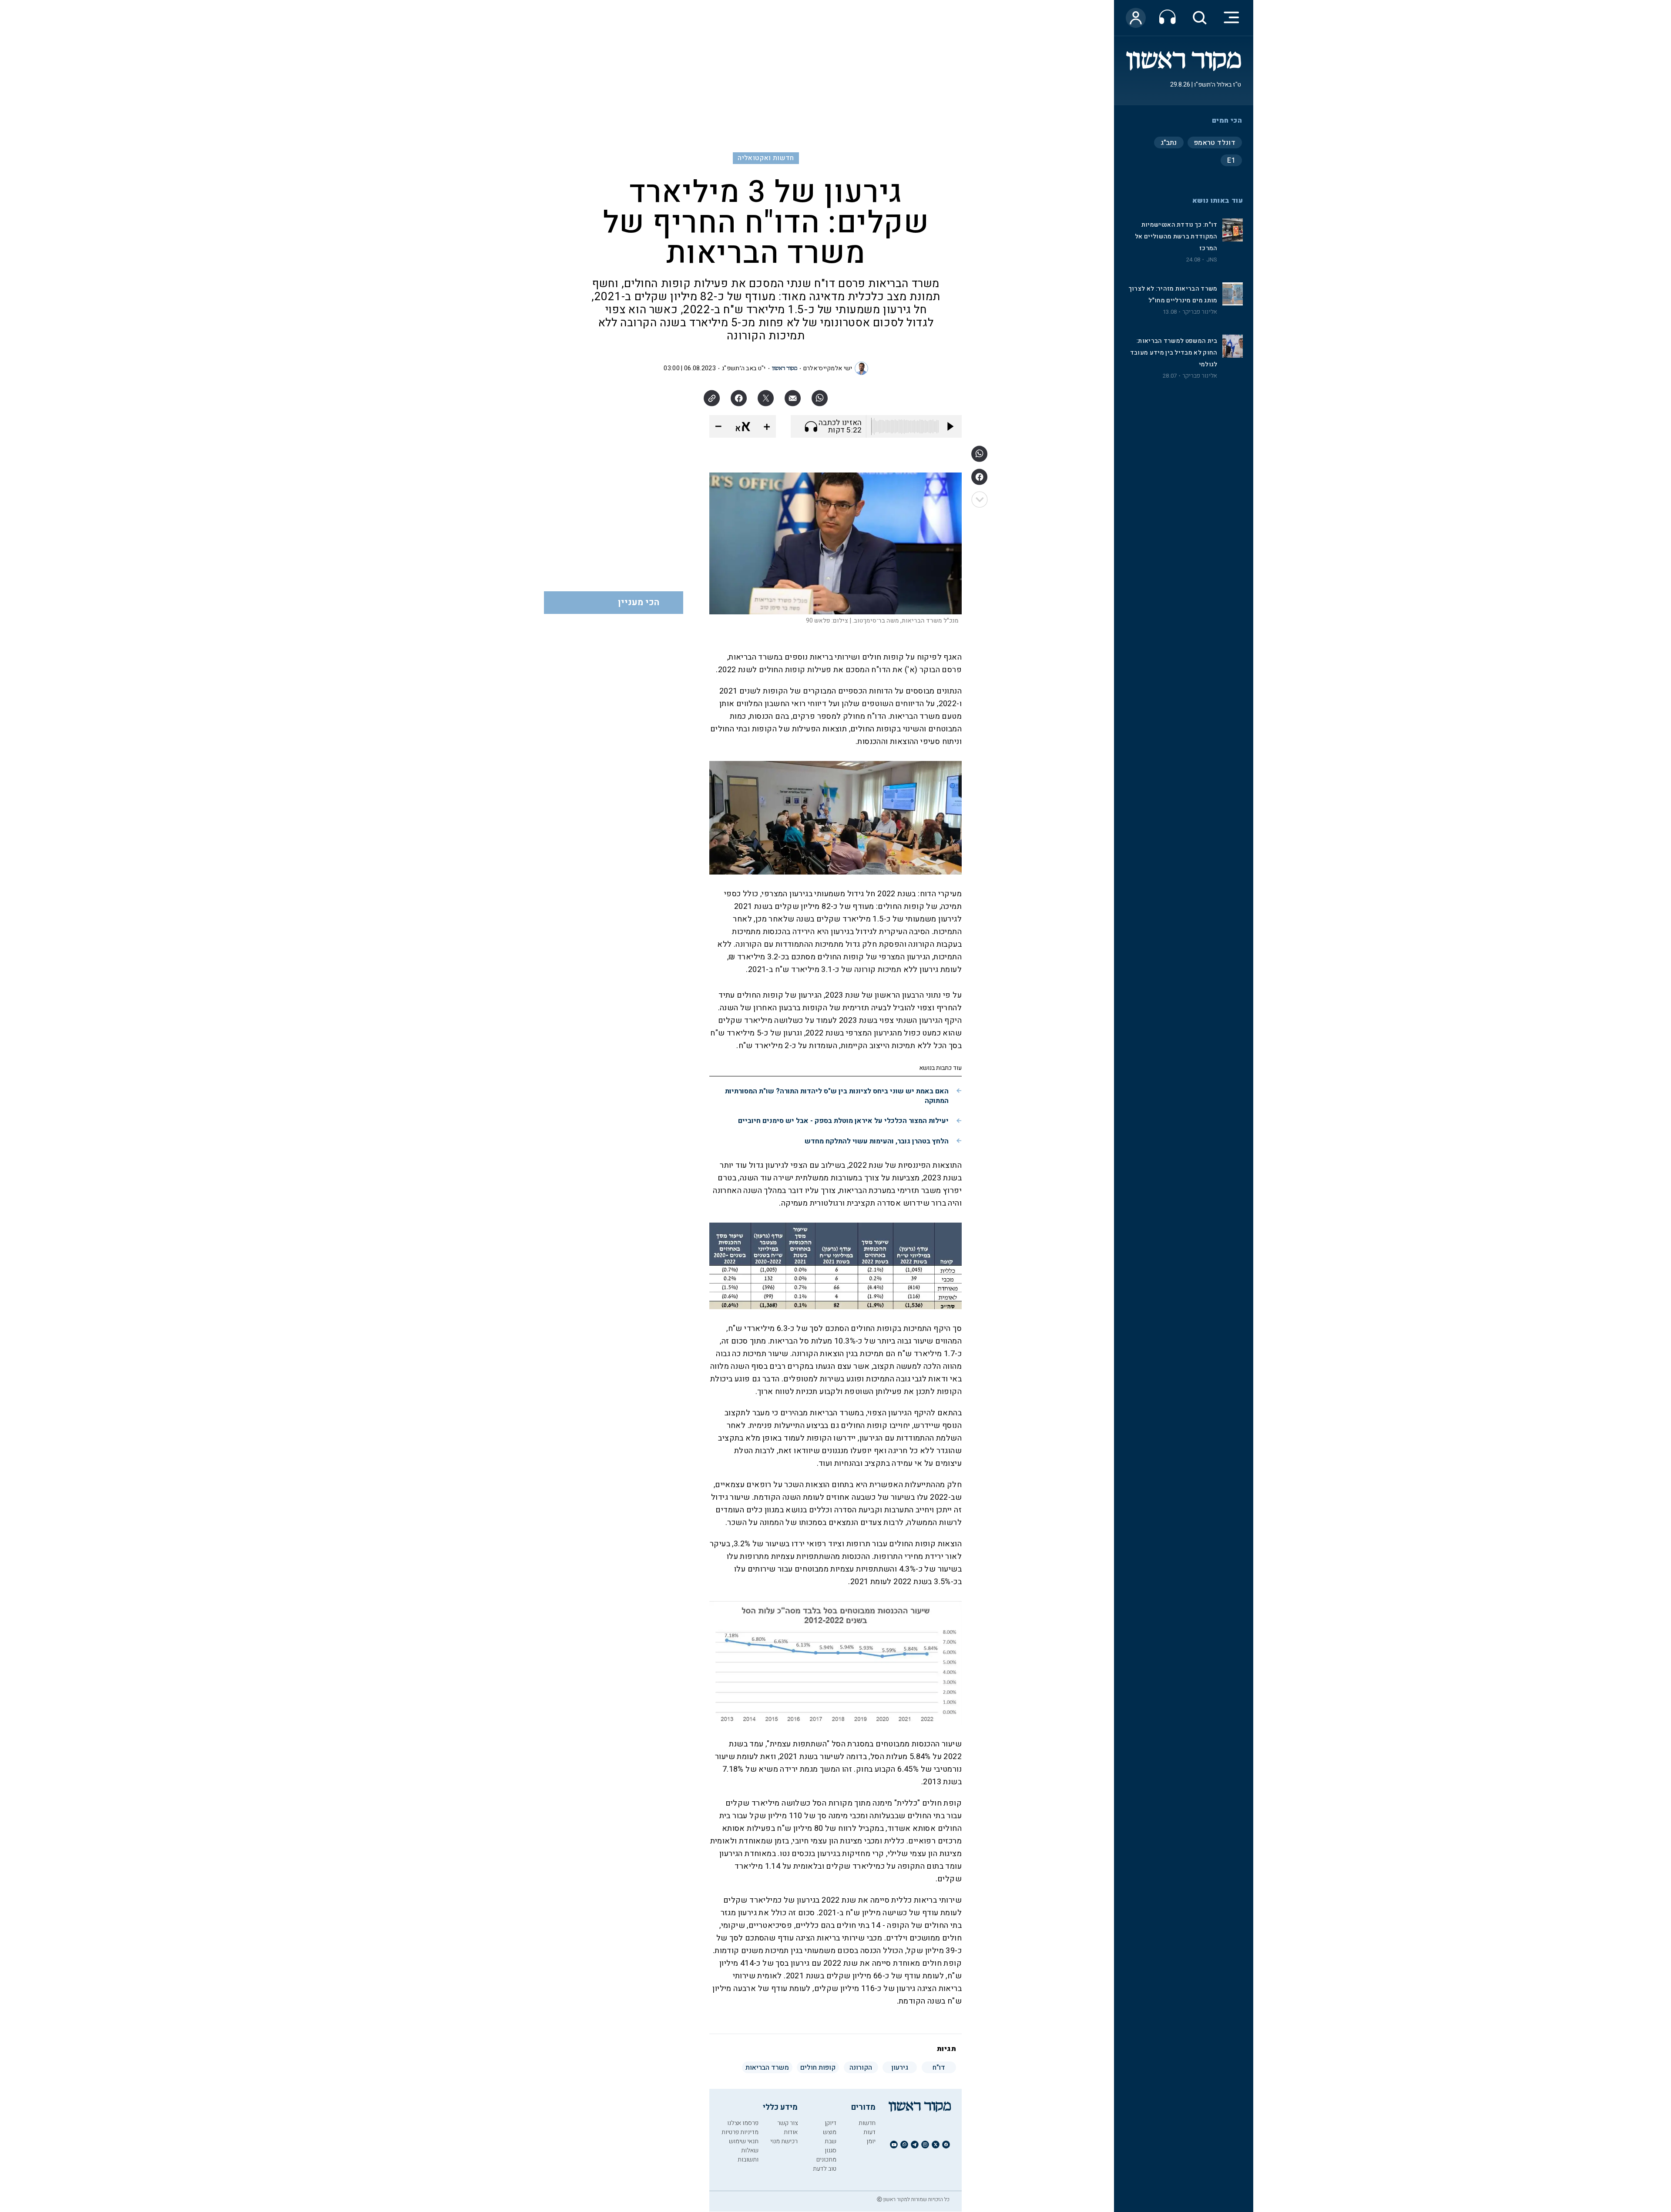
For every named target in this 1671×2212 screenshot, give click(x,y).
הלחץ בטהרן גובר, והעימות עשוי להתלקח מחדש (877, 1141)
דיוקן (830, 2123)
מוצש (830, 2132)
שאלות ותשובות (748, 2155)
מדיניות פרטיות (740, 2132)
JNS (1212, 260)
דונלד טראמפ (1215, 143)
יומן (871, 2141)
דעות (869, 2132)
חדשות (867, 2123)
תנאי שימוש (744, 2141)
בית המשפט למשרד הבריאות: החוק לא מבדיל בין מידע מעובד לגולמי (1174, 353)
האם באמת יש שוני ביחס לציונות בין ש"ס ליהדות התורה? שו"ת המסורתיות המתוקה (837, 1096)
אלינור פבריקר (1200, 312)
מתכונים (826, 2160)
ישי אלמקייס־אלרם (828, 368)
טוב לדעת (825, 2169)
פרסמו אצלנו (743, 2123)
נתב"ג (1169, 143)
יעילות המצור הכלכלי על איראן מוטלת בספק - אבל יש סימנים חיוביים (843, 1121)
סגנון (830, 2150)
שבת (830, 2141)
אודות (791, 2132)
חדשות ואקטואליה (766, 158)
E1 (1231, 161)
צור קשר (787, 2123)
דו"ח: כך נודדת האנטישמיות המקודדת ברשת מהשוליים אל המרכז (1176, 236)
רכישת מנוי (784, 2141)
